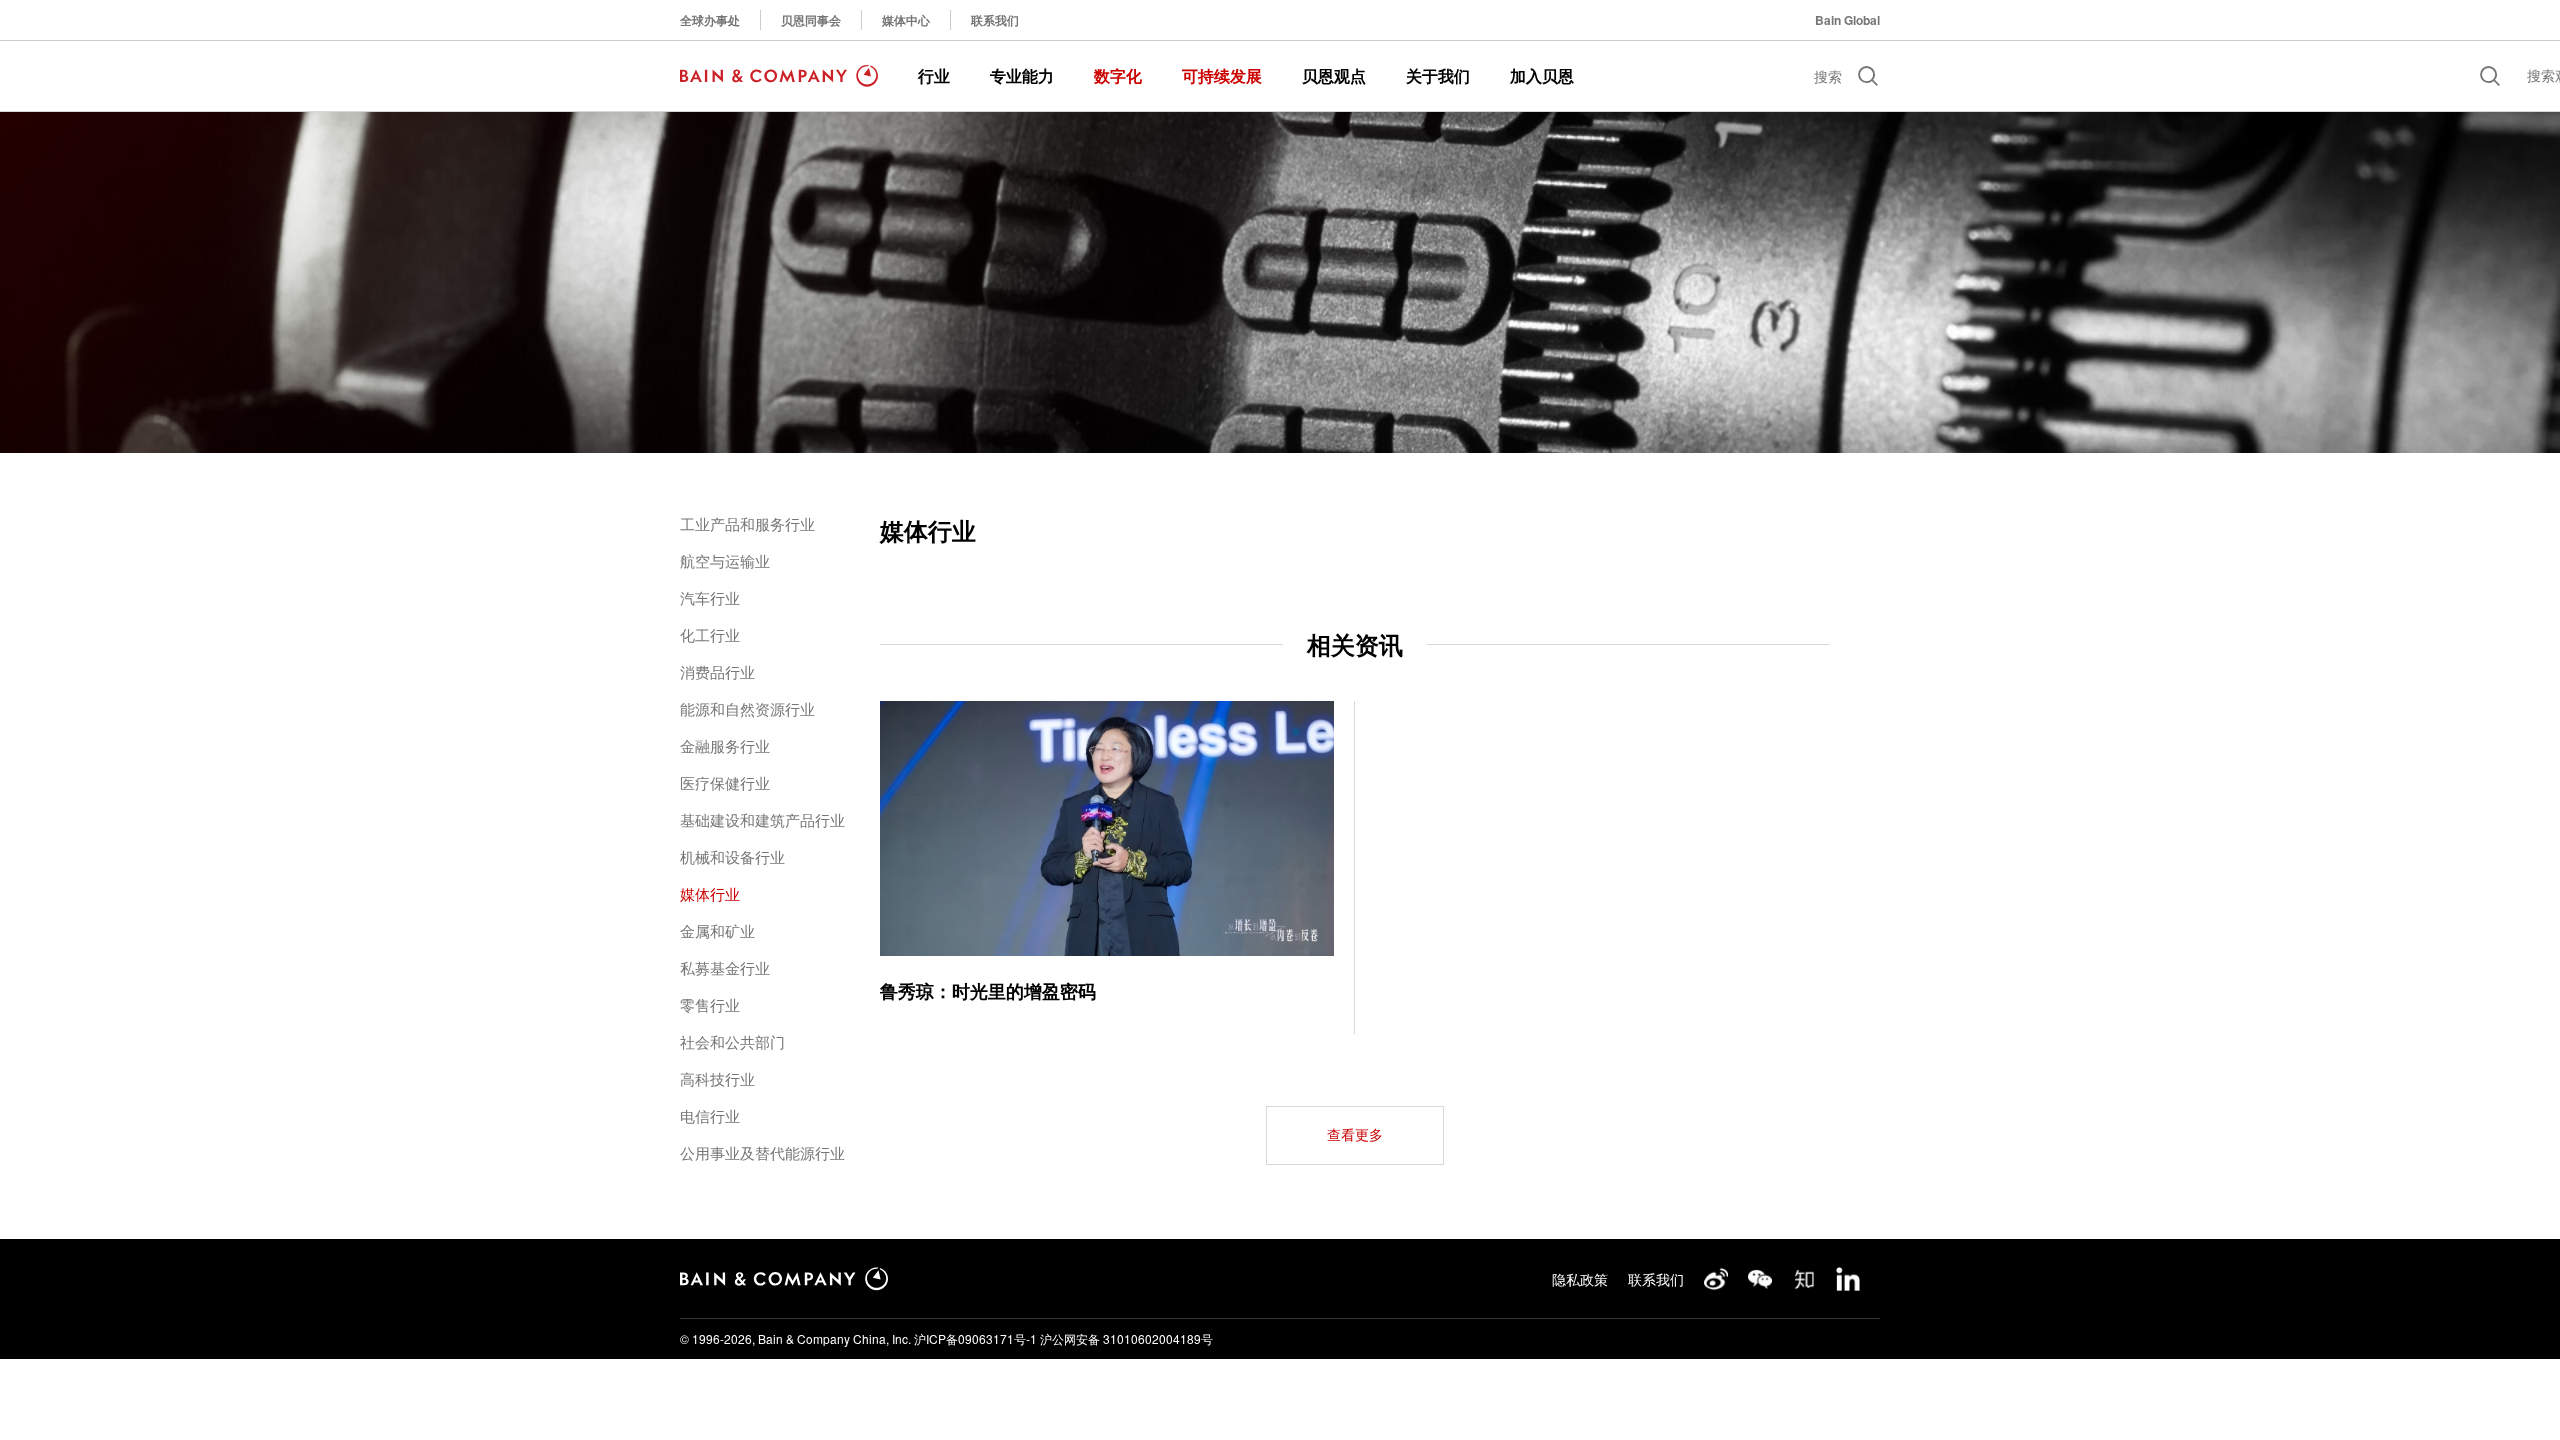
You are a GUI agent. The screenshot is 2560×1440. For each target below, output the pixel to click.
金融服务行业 (725, 745)
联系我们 (995, 20)
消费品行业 (717, 671)
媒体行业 (710, 893)
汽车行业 (710, 597)
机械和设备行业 (732, 856)
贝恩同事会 (811, 20)
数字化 (1118, 75)
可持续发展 (1222, 75)
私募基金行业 (725, 967)
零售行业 (710, 1004)
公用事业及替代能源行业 (762, 1152)
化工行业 (710, 634)
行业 (934, 75)
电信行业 (710, 1115)
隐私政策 (1580, 1279)
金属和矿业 (717, 930)
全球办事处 (710, 20)
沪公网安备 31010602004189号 (1126, 1338)
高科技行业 (717, 1078)
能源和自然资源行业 (747, 708)
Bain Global (1847, 20)
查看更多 (1355, 1135)
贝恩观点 (1334, 75)
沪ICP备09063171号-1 (975, 1338)
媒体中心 (906, 20)
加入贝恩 (1542, 75)
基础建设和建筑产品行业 (762, 819)
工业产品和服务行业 (747, 523)
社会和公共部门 (732, 1041)
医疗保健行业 (725, 782)
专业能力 (1022, 75)
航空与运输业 (725, 560)
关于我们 (1438, 75)
